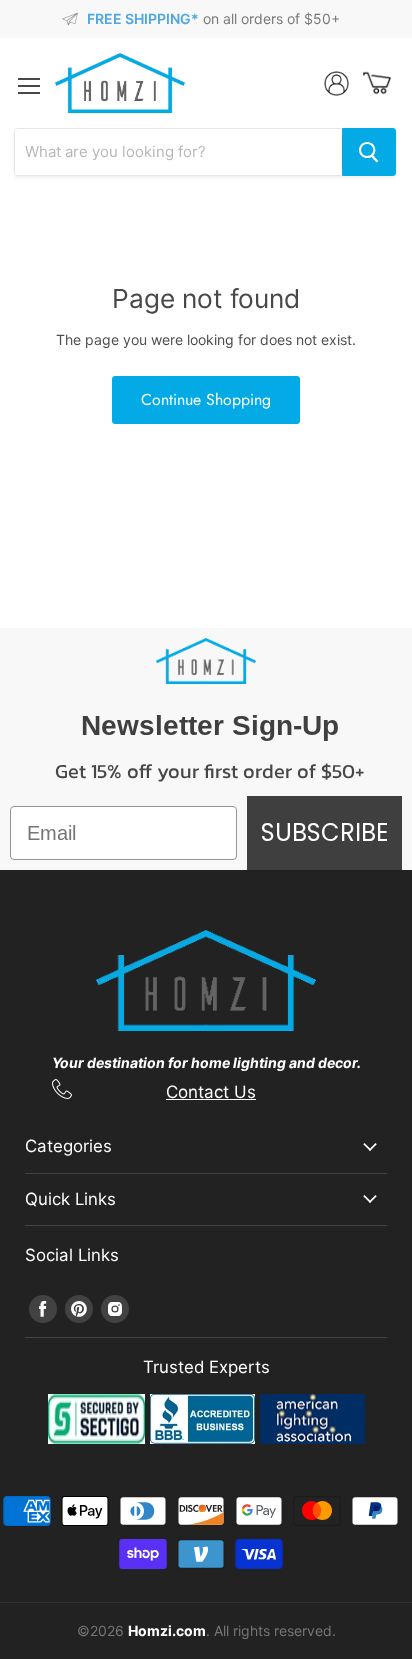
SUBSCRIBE (324, 832)
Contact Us (211, 1092)
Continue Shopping (206, 399)
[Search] (369, 152)
